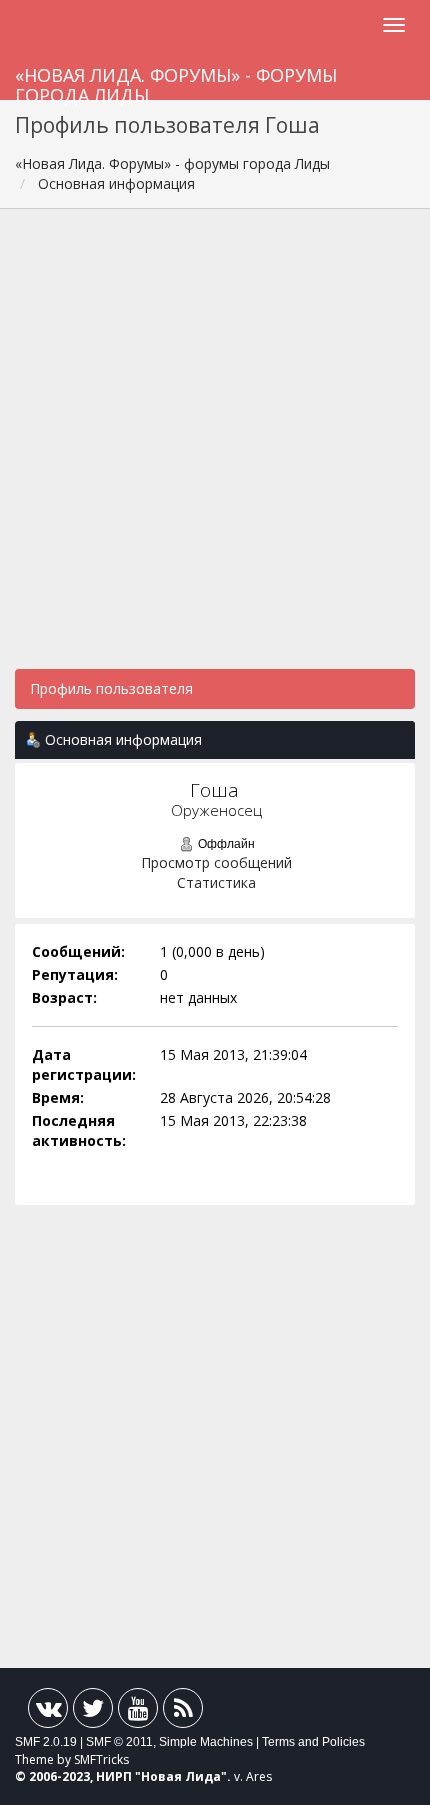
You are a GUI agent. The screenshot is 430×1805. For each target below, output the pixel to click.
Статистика (216, 882)
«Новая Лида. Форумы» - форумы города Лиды (176, 81)
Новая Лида (181, 1776)
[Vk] (48, 1712)
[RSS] (183, 1712)
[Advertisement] (215, 449)
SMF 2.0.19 (46, 1742)
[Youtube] (138, 1712)
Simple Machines (206, 1742)
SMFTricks (101, 1759)
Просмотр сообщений (216, 862)
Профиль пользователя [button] (111, 688)
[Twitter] (93, 1712)
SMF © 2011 (119, 1742)
